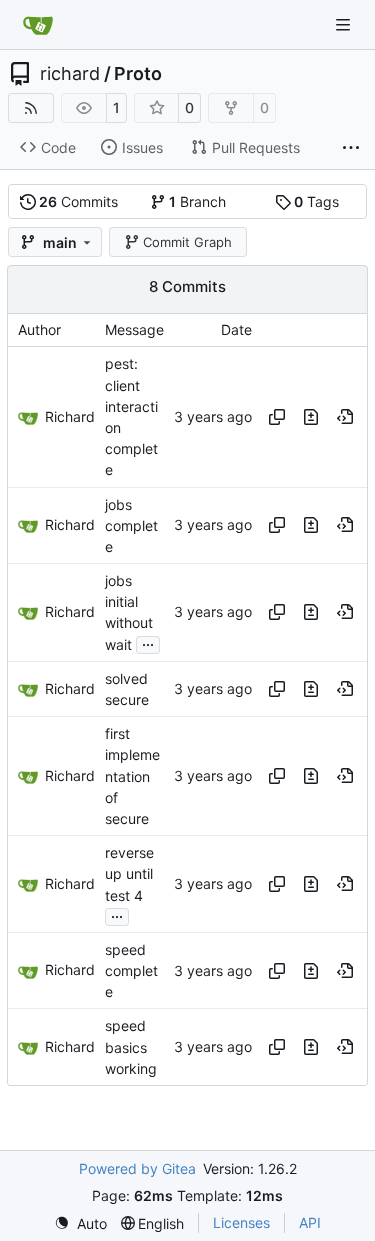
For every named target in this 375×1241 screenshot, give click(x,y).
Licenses (241, 1222)
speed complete (131, 970)
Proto (138, 74)
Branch (197, 201)
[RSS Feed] (31, 108)
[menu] (80, 1223)
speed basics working (131, 1047)
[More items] (351, 148)
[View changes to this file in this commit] (311, 417)
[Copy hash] (277, 417)
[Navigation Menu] (345, 24)
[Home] (38, 25)
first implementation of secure (132, 776)
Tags (316, 201)
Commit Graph (187, 242)
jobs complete (131, 525)
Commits (78, 201)
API (310, 1222)
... (148, 642)
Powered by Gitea (137, 1168)
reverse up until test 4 (129, 873)
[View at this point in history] (345, 417)
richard (70, 74)
